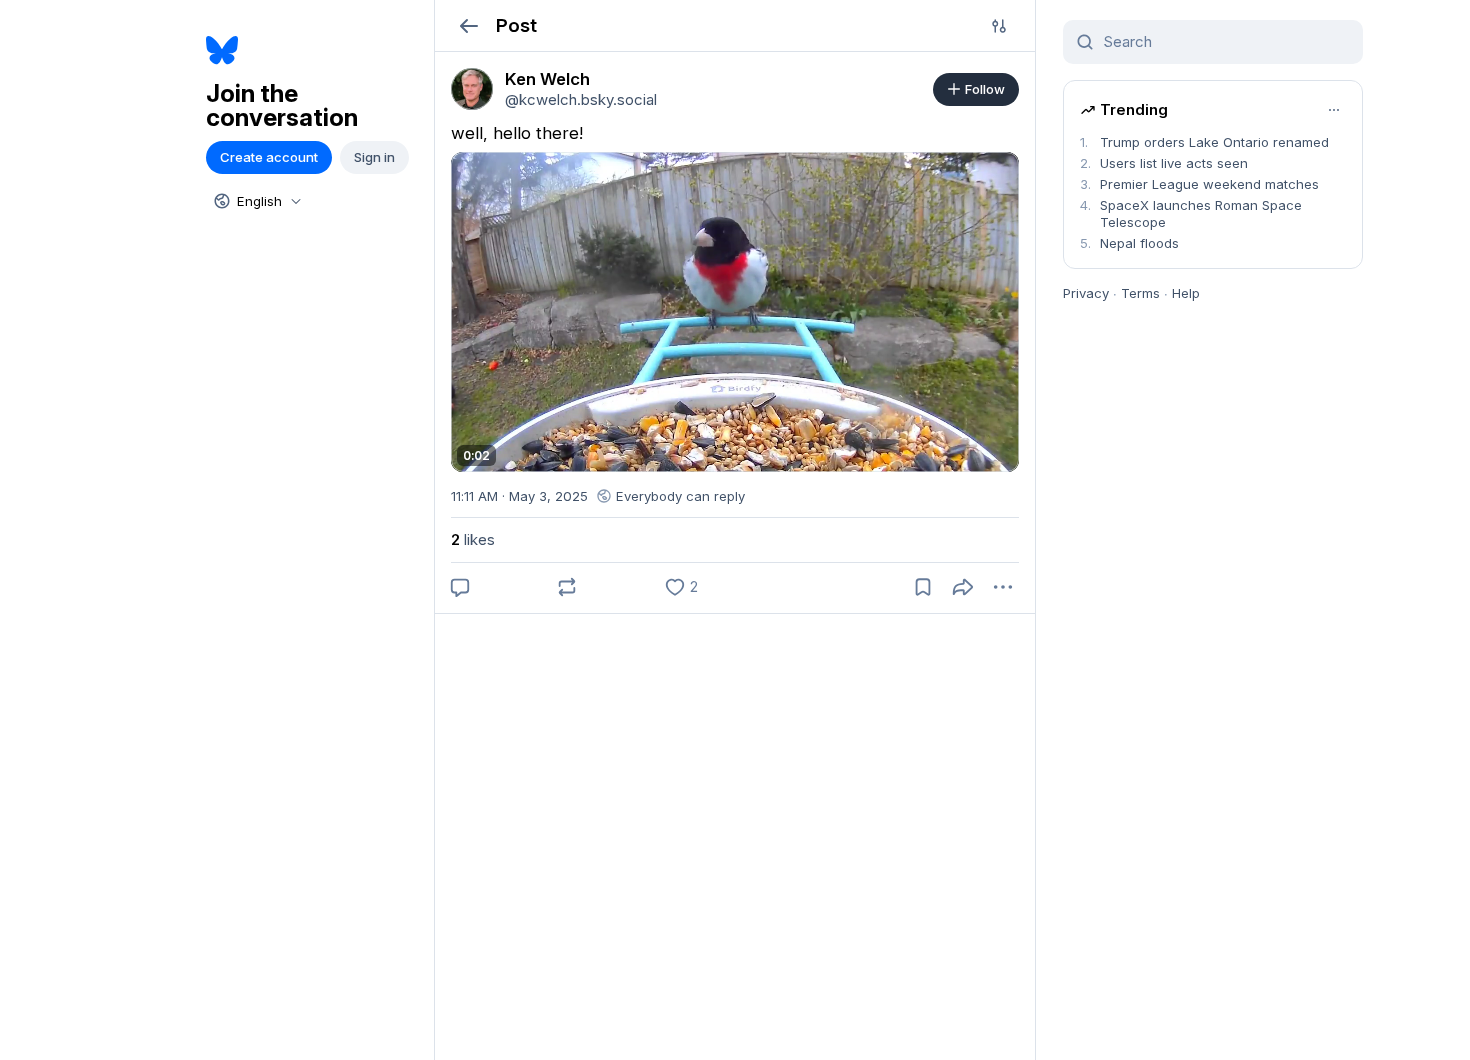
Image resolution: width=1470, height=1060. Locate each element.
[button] (468, 25)
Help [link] (1186, 293)
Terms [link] (1140, 293)
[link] (472, 89)
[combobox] (256, 201)
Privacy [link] (1086, 293)
